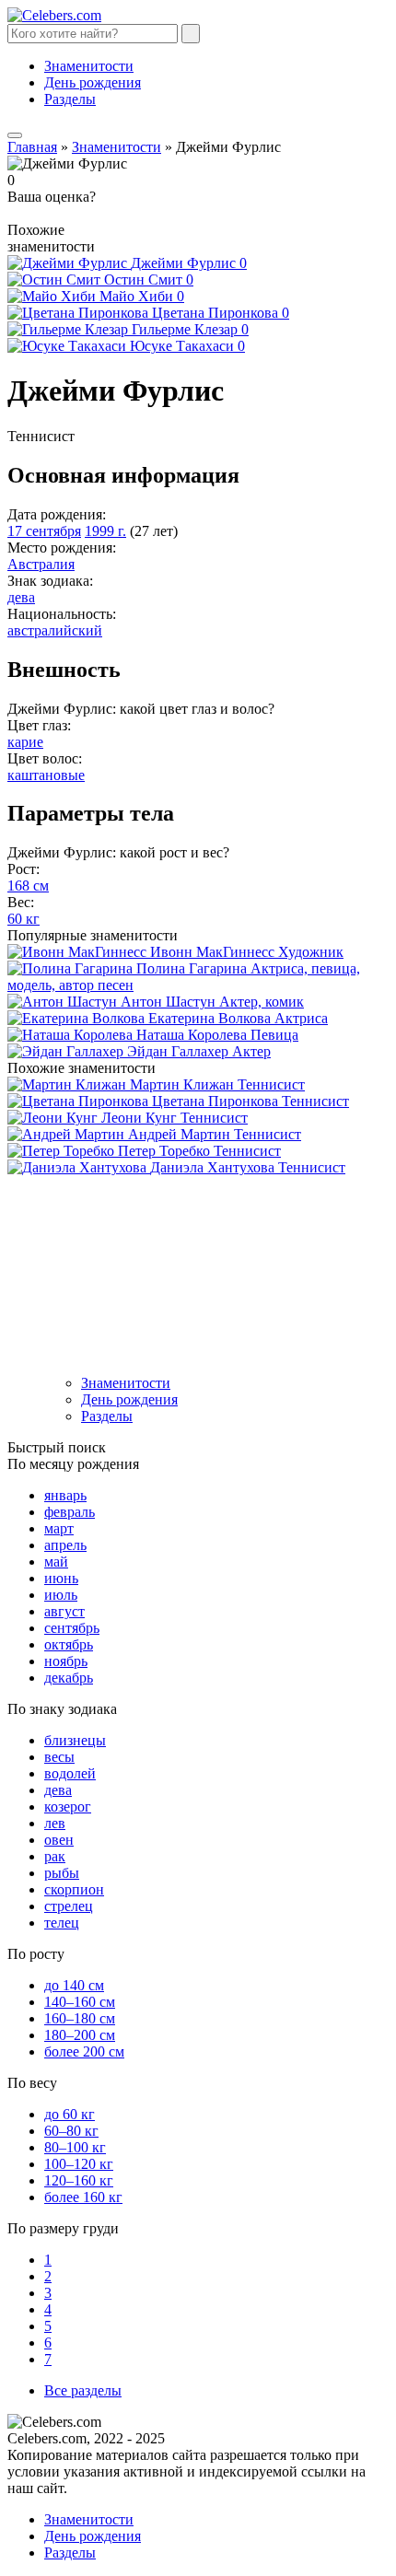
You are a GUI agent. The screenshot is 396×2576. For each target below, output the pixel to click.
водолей (70, 1773)
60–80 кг (71, 2131)
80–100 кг (75, 2147)
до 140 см (74, 1985)
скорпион (74, 1889)
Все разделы (83, 2390)
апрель (65, 1545)
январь (65, 1495)
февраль (70, 1512)
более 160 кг (83, 2197)
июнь (61, 1578)
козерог (68, 1807)
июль (61, 1595)
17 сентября (44, 531)
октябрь (69, 1644)
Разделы (70, 99)
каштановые (46, 775)
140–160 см (80, 2002)
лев (55, 1823)
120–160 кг (79, 2180)
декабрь (69, 1678)
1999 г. (105, 531)
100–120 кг (79, 2164)
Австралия (41, 564)
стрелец (69, 1906)
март (59, 1528)
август (64, 1611)
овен (59, 1840)
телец (62, 1923)
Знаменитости (89, 66)
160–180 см (80, 2018)
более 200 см (84, 2051)
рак (55, 1856)
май (56, 1562)
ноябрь (66, 1661)
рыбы (62, 1873)
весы (59, 1757)
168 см (28, 886)
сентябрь (72, 1628)
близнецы (75, 1740)
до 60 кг (70, 2114)
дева (21, 597)
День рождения (93, 82)
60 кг (23, 919)
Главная (32, 147)
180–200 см (80, 2035)
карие (25, 742)
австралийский (55, 630)
